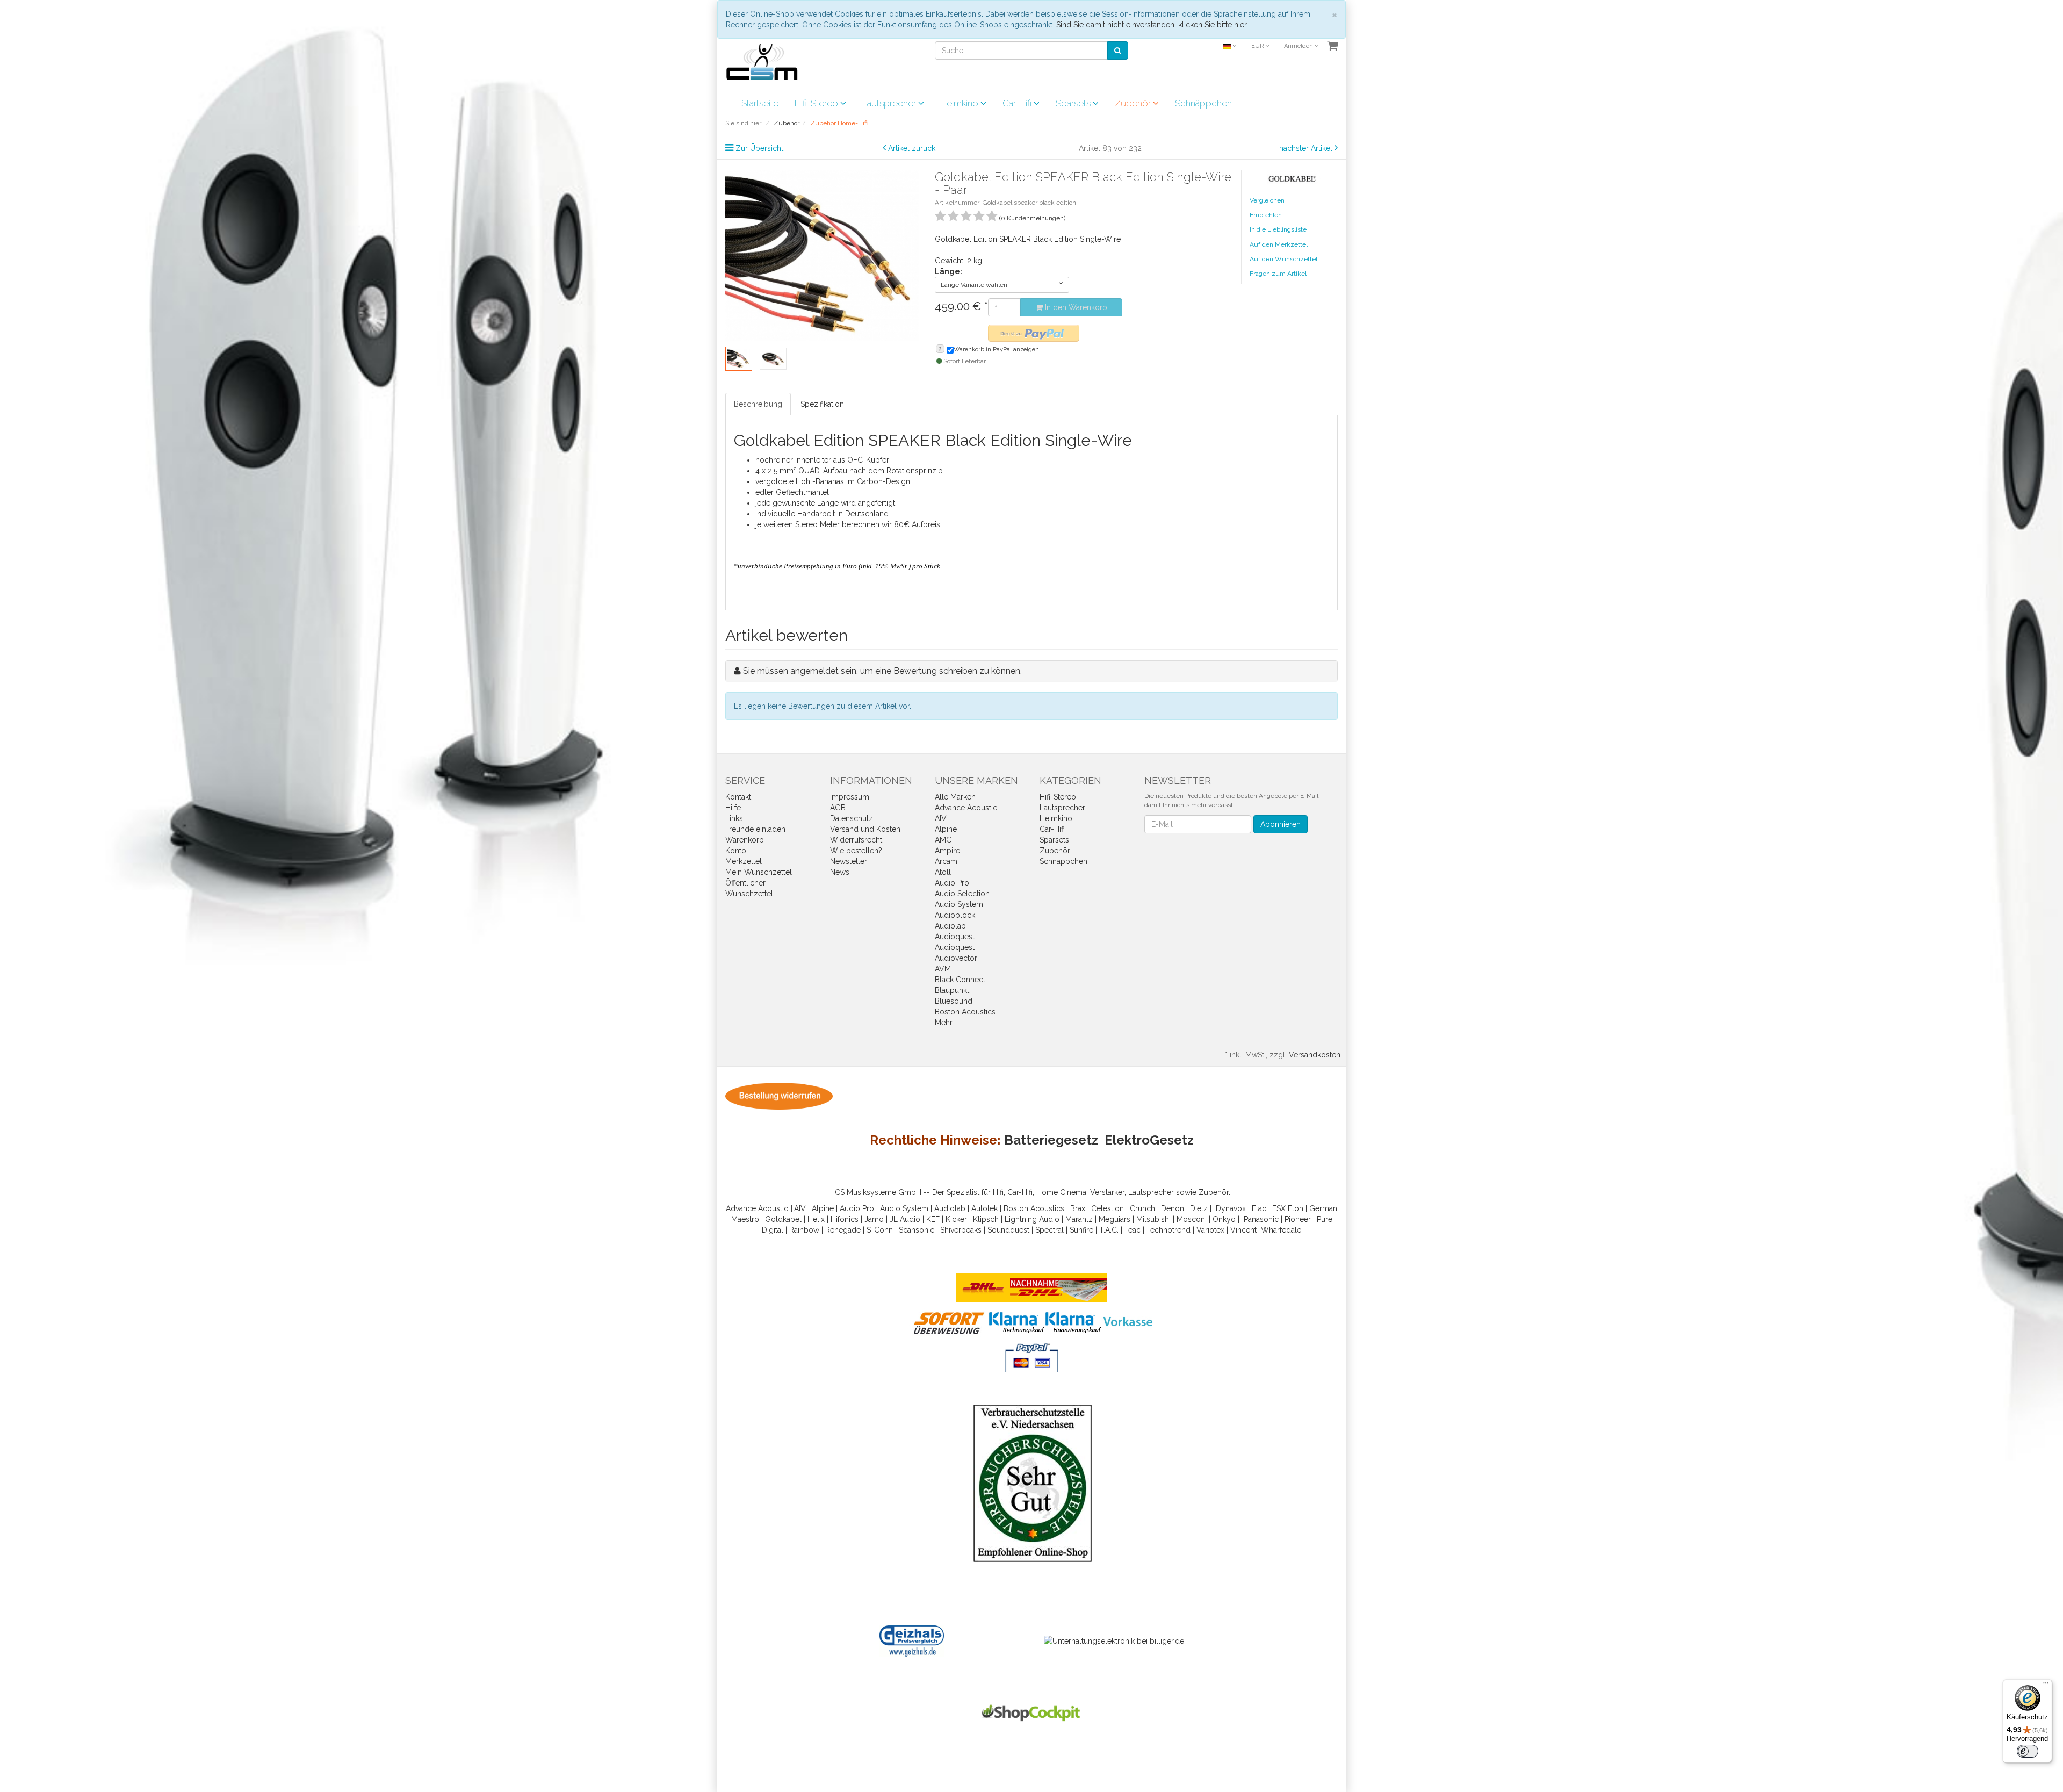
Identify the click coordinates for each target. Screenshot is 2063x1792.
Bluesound (954, 1001)
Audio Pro (952, 883)
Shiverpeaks (961, 1230)
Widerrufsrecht (856, 840)
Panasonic (1261, 1219)
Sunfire (1081, 1230)
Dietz (1199, 1208)
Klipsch (986, 1219)
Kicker (956, 1219)
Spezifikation (822, 404)
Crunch (1142, 1208)
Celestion (1108, 1208)
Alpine (946, 829)
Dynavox (1231, 1208)
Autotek (984, 1208)
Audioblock (955, 915)
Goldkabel (783, 1219)
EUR (1258, 46)
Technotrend (1168, 1230)
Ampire (947, 851)
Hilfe (733, 808)
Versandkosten (1315, 1055)
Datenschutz (852, 818)
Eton (1296, 1208)
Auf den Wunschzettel (1283, 259)
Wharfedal (1279, 1230)
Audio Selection (962, 894)
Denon (1173, 1208)
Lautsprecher (890, 103)
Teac (1133, 1230)
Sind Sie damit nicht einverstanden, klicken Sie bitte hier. (1152, 25)
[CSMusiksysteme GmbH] (767, 65)
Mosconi (1192, 1219)
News (840, 872)
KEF (933, 1219)
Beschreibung (758, 404)
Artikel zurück (912, 148)
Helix (816, 1219)
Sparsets (1074, 103)
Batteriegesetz (1051, 1140)
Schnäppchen (1203, 103)
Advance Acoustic (966, 808)
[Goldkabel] (1294, 176)
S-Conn (880, 1230)
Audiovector (956, 958)
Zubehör (1134, 103)
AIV (941, 818)
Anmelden (1299, 46)
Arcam (946, 861)
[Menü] (2046, 1686)
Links (734, 818)
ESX (1279, 1208)
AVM (943, 969)
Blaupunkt (952, 990)
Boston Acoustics (965, 1012)
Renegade (843, 1230)
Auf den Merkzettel (1279, 244)
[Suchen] (1118, 51)
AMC (943, 840)
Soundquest (1008, 1230)
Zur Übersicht (759, 148)
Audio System (959, 904)
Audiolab (950, 926)
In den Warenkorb (1075, 307)
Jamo (874, 1219)
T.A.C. (1109, 1230)
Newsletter (849, 861)
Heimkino (960, 103)
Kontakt (738, 797)
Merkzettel (744, 861)
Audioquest (955, 937)
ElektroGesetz (1149, 1140)
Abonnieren (1281, 824)
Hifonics (845, 1219)
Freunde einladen (755, 829)
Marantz (1079, 1219)
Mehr (944, 1023)
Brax (1078, 1208)
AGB (838, 808)
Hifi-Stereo (817, 103)
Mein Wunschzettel (759, 872)
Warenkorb (745, 840)
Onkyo (1224, 1219)
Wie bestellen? (856, 851)
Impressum (850, 797)
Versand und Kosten (865, 829)
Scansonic (917, 1230)
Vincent (1243, 1230)
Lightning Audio (1032, 1219)
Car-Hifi (1018, 103)
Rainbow (804, 1230)
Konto (736, 851)
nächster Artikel (1307, 148)
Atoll (943, 872)
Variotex (1210, 1230)
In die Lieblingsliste (1278, 229)
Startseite (760, 103)
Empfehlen (1266, 215)
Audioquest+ (956, 947)
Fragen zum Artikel (1278, 274)
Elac (1259, 1208)
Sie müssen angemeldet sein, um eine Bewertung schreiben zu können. (882, 671)
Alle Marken (955, 797)
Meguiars (1115, 1219)
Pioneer (1298, 1219)
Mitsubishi (1153, 1219)
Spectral (1049, 1230)
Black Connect (960, 980)
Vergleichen (1267, 200)
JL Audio (905, 1219)
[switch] (2028, 1751)
